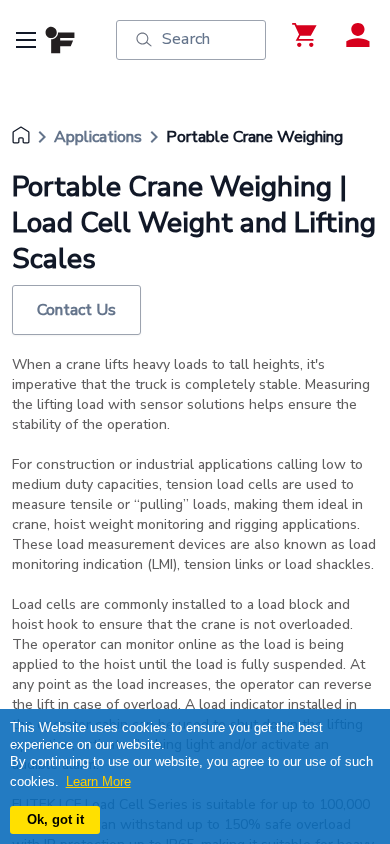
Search (186, 39)
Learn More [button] (98, 781)
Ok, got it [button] (55, 819)
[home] (21, 137)
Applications (98, 137)
